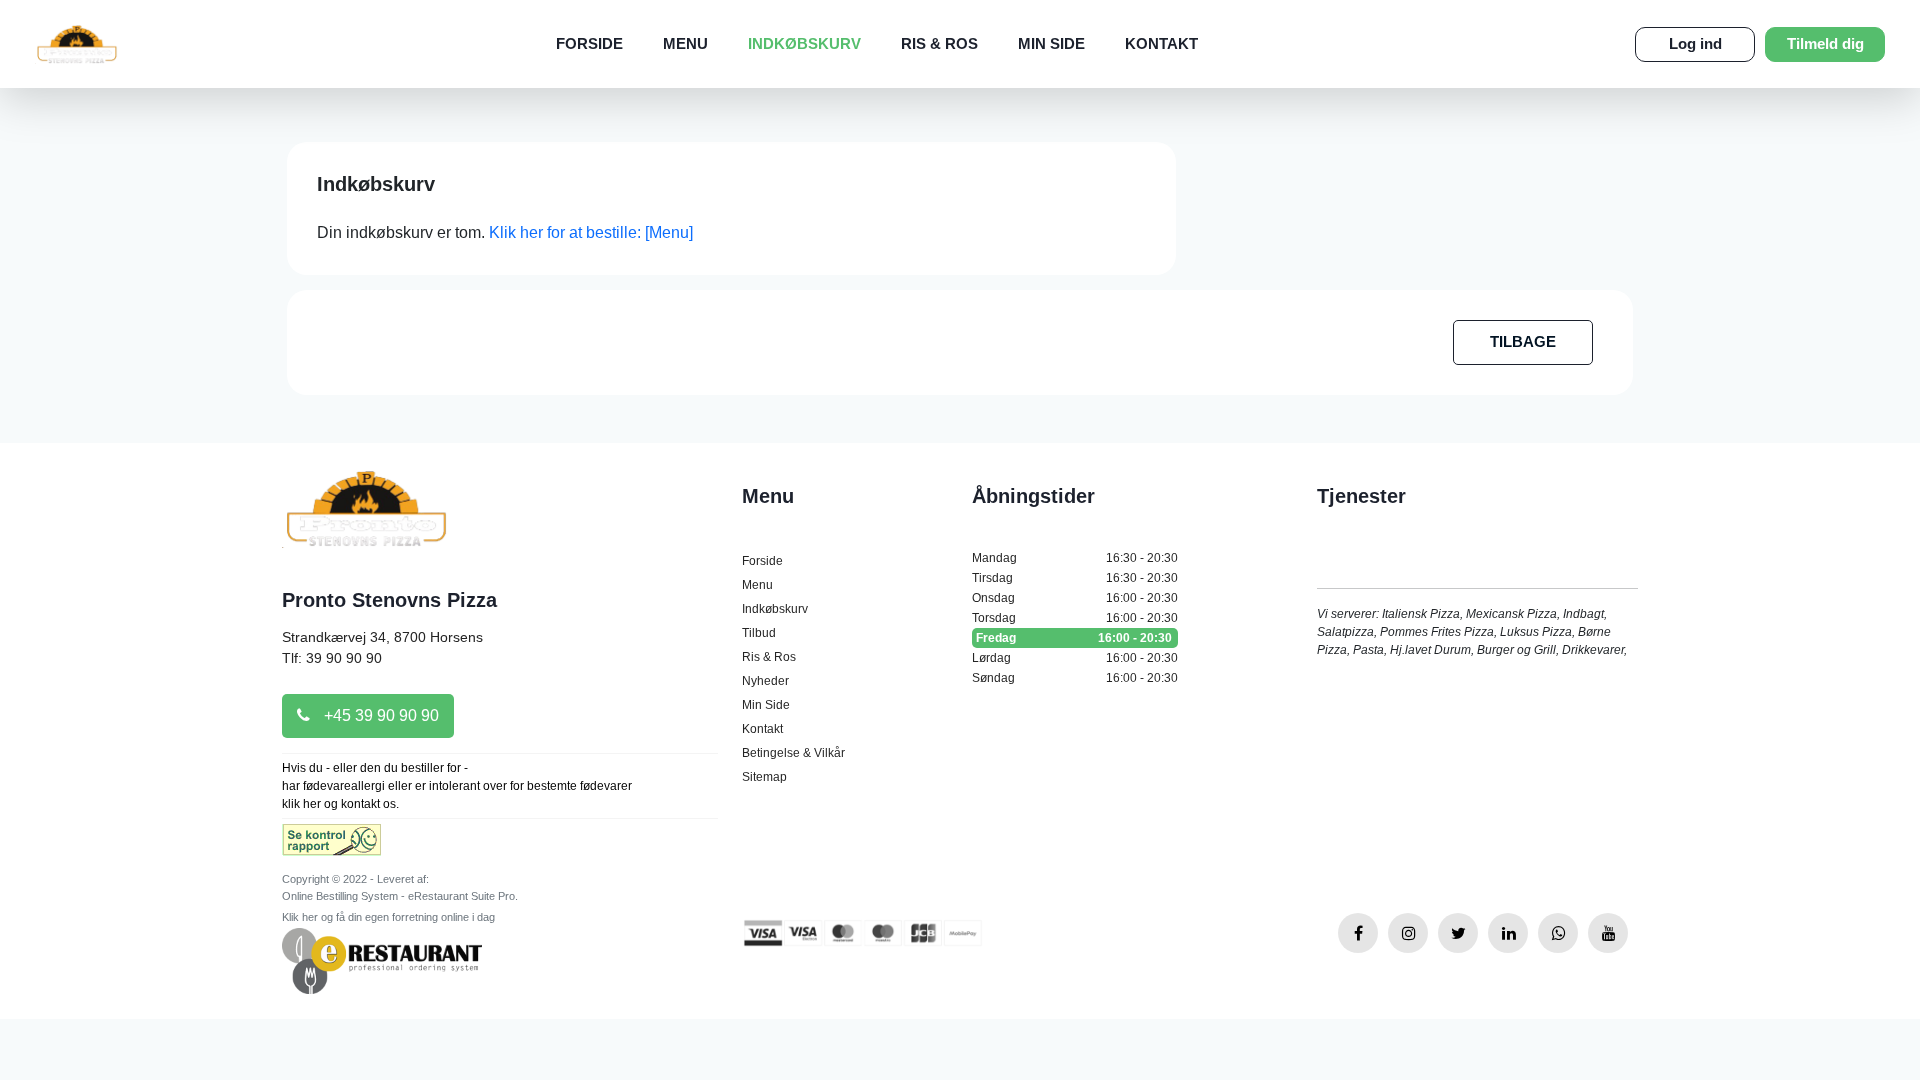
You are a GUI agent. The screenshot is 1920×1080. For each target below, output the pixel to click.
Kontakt (1161, 43)
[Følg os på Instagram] (1408, 933)
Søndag (1075, 678)
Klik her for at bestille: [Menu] (591, 232)
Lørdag (1075, 658)
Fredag (1074, 638)
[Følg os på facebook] (1358, 933)
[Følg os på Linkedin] (1508, 933)
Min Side (1051, 43)
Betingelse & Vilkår (793, 753)
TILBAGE (1523, 341)
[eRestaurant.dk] (382, 959)
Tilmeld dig (1825, 43)
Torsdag (1075, 618)
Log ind (1695, 43)
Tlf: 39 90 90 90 (332, 658)
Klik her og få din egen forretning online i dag (388, 917)
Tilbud (759, 633)
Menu (685, 43)
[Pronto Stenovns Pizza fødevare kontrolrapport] (331, 846)
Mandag (1075, 558)
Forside (589, 43)
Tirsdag (1075, 578)
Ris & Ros (939, 43)
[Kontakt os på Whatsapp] (1558, 933)
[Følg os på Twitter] (1458, 933)
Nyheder (765, 681)
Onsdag (1075, 598)
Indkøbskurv (804, 43)
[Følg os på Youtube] (1608, 933)
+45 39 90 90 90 (379, 715)
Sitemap (764, 777)
